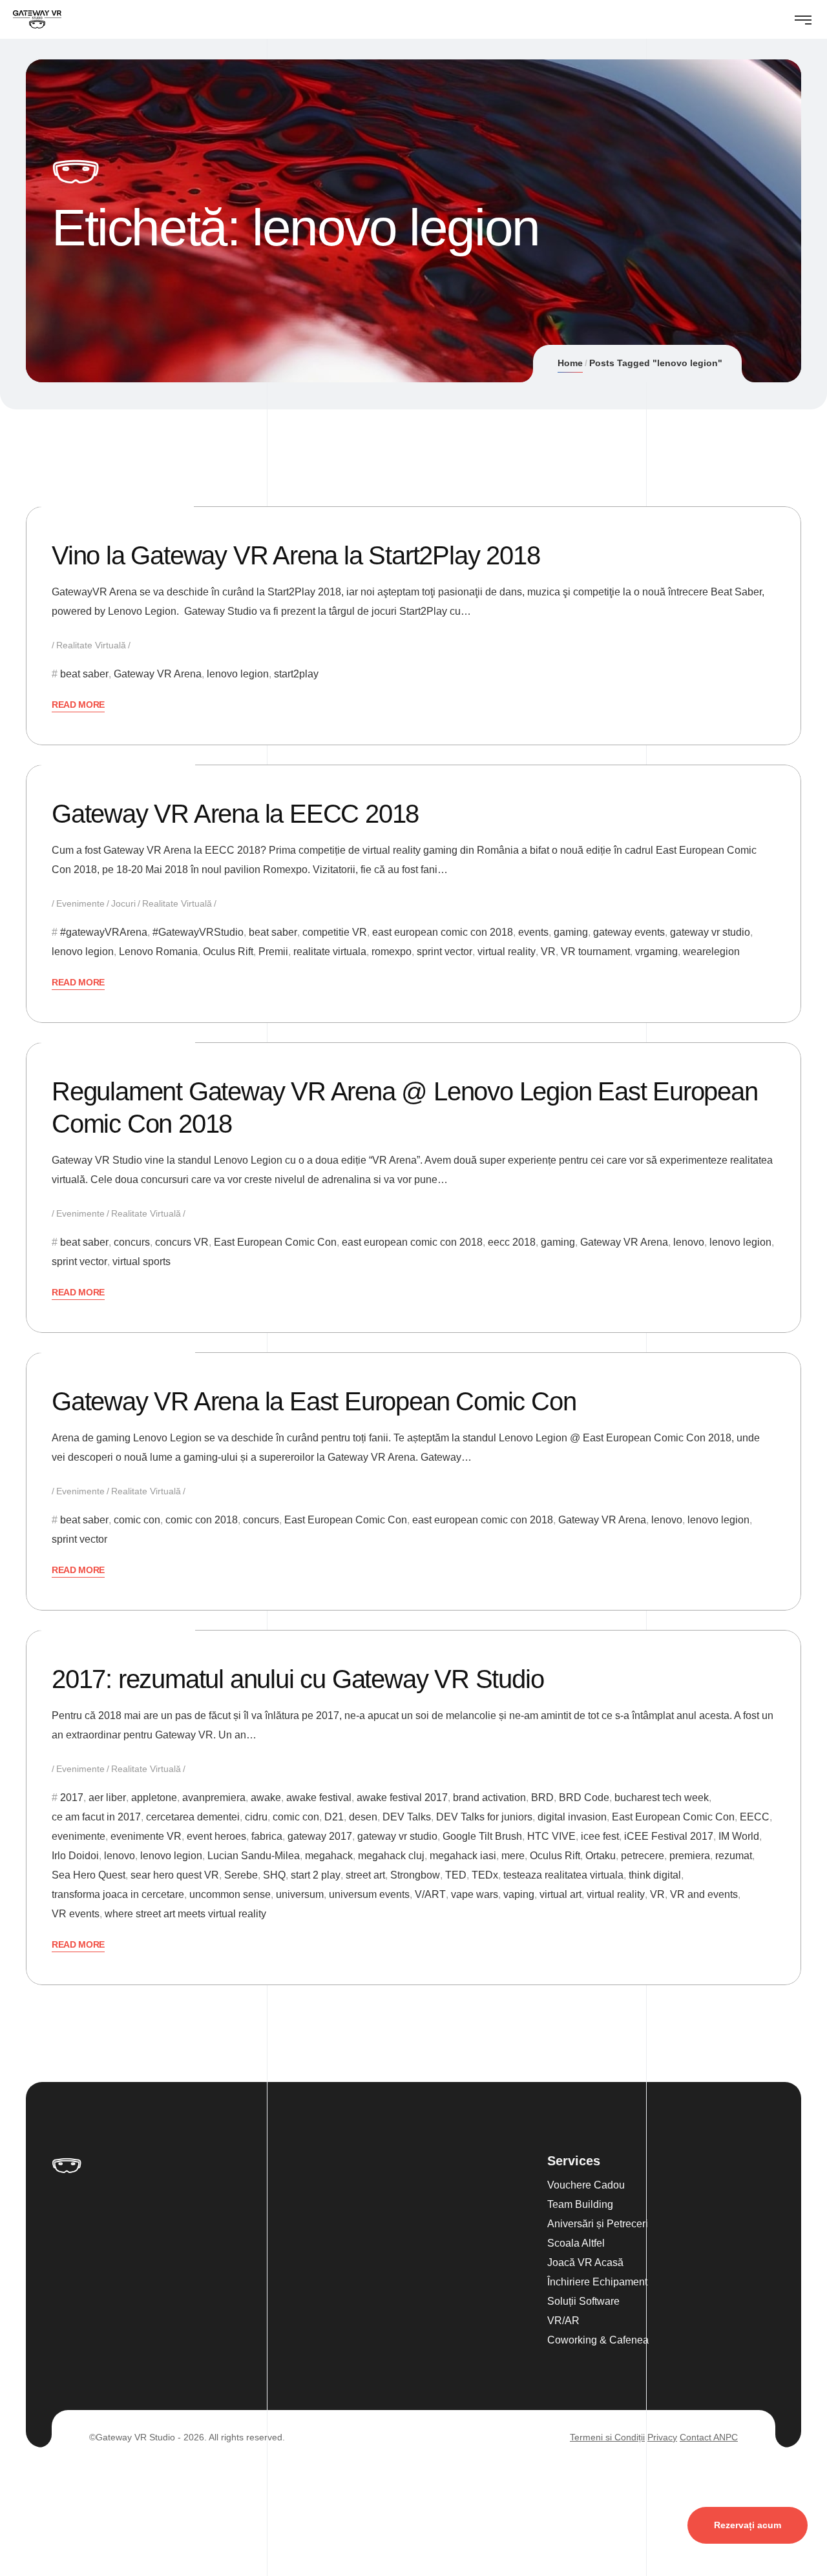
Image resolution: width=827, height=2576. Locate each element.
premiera (690, 1856)
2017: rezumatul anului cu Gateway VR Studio (298, 1679)
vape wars (475, 1894)
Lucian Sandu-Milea (254, 1856)
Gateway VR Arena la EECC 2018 (235, 814)
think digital (655, 1875)
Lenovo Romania (158, 952)
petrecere (643, 1856)
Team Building (580, 2204)
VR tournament (595, 952)
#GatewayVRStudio (198, 932)
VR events (76, 1914)
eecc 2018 (512, 1242)
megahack (329, 1856)
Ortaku (601, 1856)
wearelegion (711, 952)
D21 (334, 1817)
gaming (571, 932)
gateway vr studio (710, 932)
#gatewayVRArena (104, 932)
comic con (137, 1520)
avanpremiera (214, 1798)
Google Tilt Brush (482, 1836)
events (533, 932)
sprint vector (445, 952)
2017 (72, 1798)
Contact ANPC (709, 2437)
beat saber (84, 674)
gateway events (629, 932)
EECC (755, 1817)
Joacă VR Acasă (585, 2262)
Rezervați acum (748, 2525)
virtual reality (507, 952)
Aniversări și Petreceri (598, 2224)
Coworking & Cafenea (598, 2340)
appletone (154, 1798)
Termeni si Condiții (607, 2437)
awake (266, 1798)
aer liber (107, 1798)
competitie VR (335, 932)
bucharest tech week (662, 1798)
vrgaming (656, 952)
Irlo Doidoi (75, 1856)
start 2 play (316, 1875)
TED (456, 1875)
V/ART (430, 1894)
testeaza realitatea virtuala (563, 1875)
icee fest (600, 1836)
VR (548, 952)
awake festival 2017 (402, 1798)
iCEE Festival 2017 (669, 1836)
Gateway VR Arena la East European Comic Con (314, 1401)
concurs (132, 1242)
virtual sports (141, 1262)
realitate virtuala (330, 952)
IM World (739, 1836)
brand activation (489, 1798)
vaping (519, 1894)
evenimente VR (146, 1836)
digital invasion (572, 1817)
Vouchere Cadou (586, 2185)
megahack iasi (463, 1856)
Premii (273, 952)
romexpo (392, 952)
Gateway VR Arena (158, 674)
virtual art (560, 1894)
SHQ (274, 1875)
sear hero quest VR (175, 1875)
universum (300, 1894)
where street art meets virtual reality (185, 1914)
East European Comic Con (275, 1242)
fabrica (267, 1836)
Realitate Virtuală (91, 645)
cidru (256, 1817)
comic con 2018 (202, 1520)
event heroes (216, 1836)
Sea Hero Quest (89, 1875)
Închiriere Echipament (597, 2282)
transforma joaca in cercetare (118, 1894)
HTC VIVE (551, 1836)
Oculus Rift (228, 952)
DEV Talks (407, 1817)
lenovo (689, 1242)
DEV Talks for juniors (484, 1817)
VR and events (704, 1894)
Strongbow (415, 1875)
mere (513, 1856)
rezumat (734, 1856)
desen (363, 1817)
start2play (296, 674)
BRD (542, 1798)
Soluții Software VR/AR (583, 2311)
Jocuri (123, 903)
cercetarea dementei (193, 1817)
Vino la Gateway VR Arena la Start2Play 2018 (296, 555)
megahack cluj (391, 1856)
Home (570, 363)
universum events (369, 1894)
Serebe (241, 1875)
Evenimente (80, 903)
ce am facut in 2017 (96, 1817)
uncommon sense (230, 1894)
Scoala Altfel (576, 2243)
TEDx (485, 1875)
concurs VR (182, 1242)
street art (365, 1875)
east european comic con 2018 (443, 932)
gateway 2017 (320, 1836)
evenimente (79, 1836)
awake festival (319, 1798)
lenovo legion (238, 674)
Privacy (662, 2437)
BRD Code (584, 1798)
